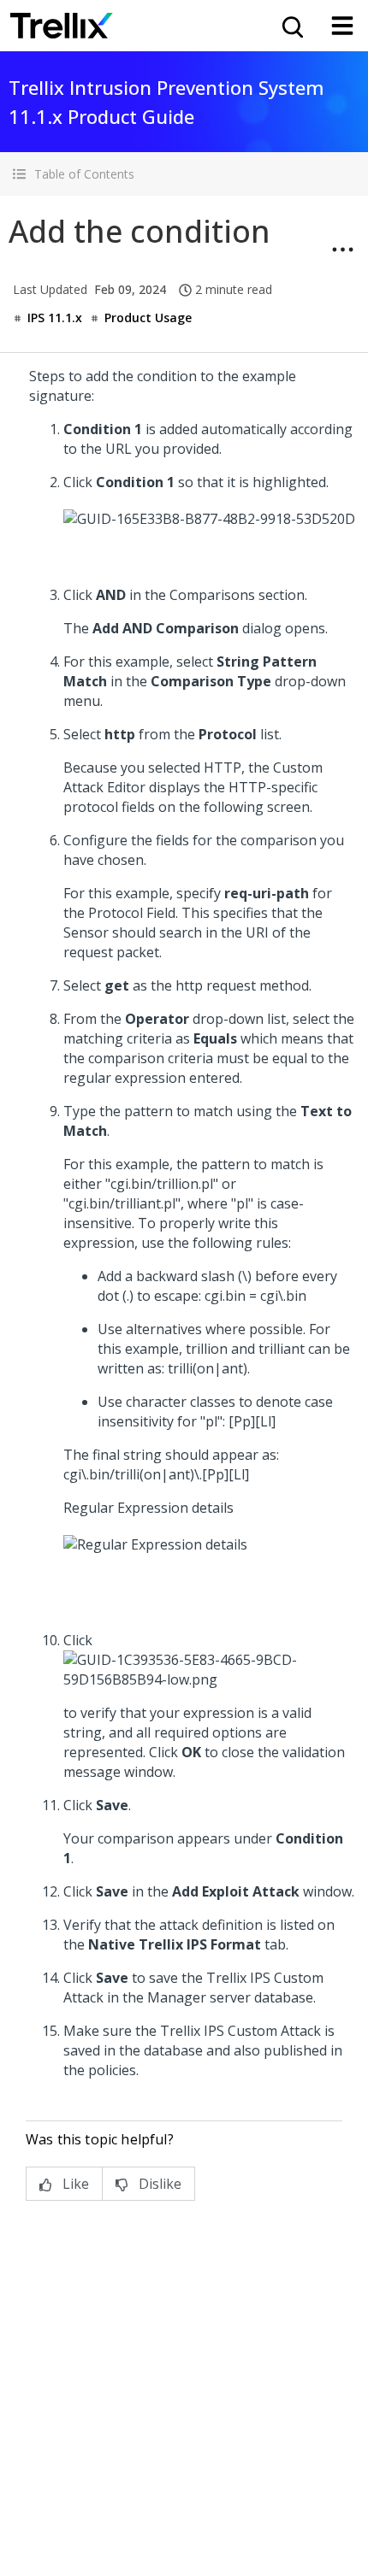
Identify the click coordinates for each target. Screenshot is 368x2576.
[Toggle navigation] (342, 26)
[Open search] (291, 26)
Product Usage (148, 318)
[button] (184, 174)
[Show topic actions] (342, 250)
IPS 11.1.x (55, 318)
